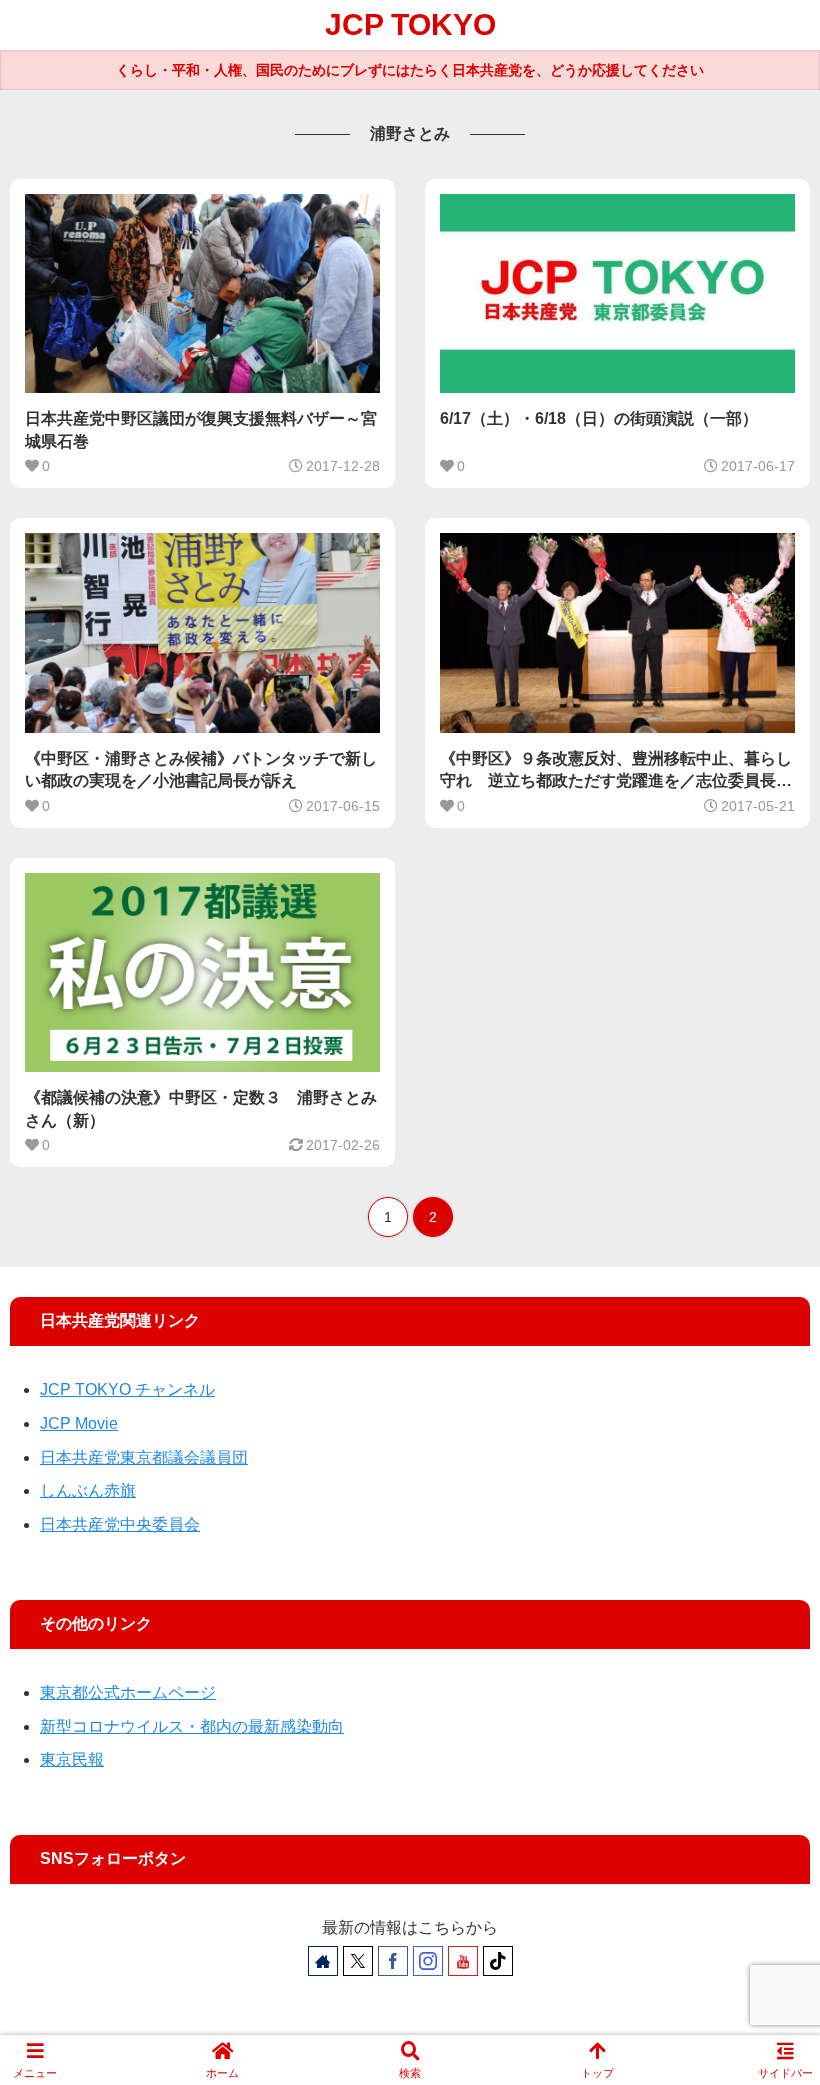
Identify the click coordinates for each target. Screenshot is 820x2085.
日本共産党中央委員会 (120, 1524)
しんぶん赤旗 (88, 1490)
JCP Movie (79, 1423)
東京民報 (72, 1759)
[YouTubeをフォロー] (463, 1961)
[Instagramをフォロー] (428, 1961)
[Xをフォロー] (358, 1961)
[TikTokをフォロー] (498, 1961)
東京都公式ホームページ (128, 1692)
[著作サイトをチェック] (323, 1961)
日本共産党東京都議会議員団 (144, 1457)
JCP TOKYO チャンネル (127, 1389)
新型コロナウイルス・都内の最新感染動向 (192, 1726)
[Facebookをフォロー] (393, 1961)
